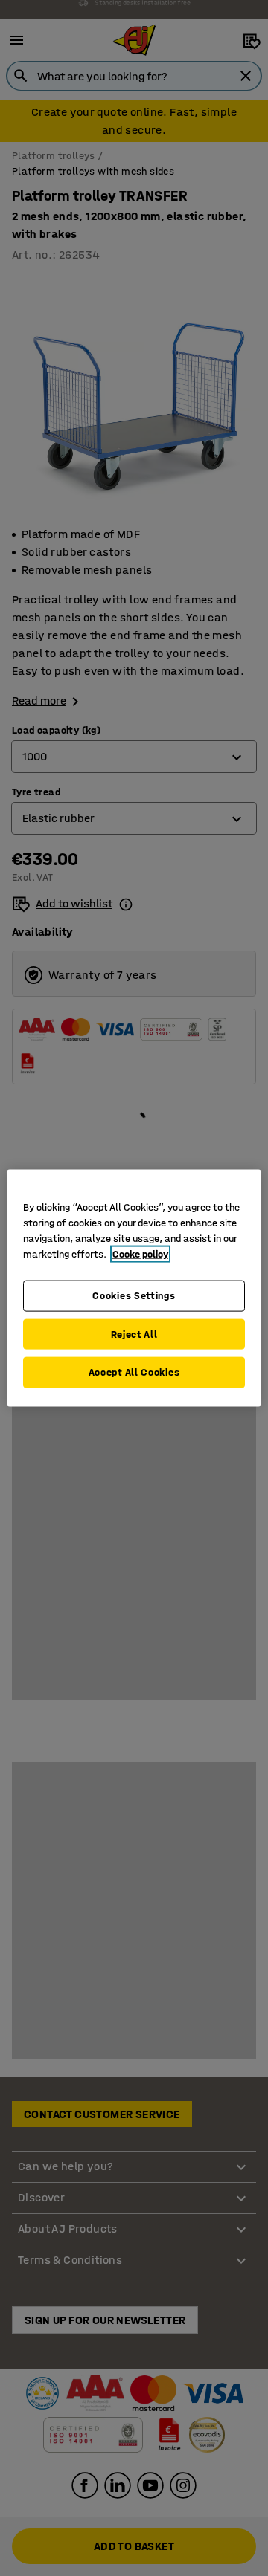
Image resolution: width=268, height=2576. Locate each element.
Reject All (134, 1334)
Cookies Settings (134, 1296)
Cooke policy (140, 1254)
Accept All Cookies (134, 1372)
